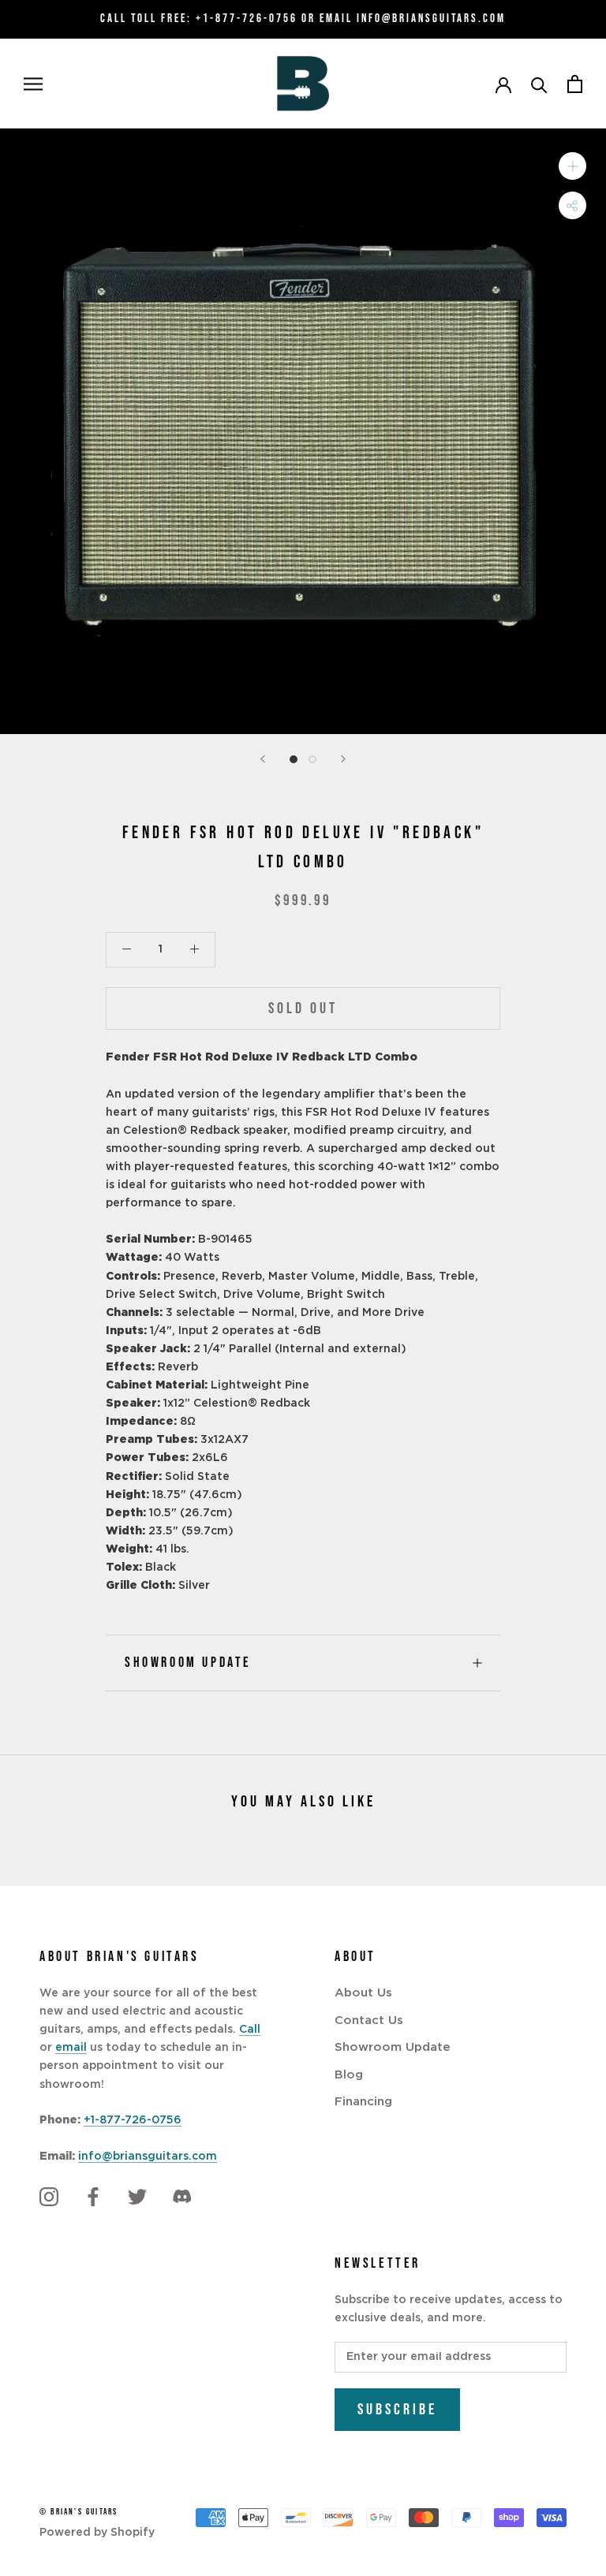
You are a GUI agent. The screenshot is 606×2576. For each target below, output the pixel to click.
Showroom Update (188, 1663)
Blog (349, 2075)
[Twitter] (137, 2198)
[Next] (343, 759)
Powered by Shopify (97, 2533)
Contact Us (369, 2021)
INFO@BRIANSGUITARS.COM (431, 19)
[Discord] (181, 2198)
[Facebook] (93, 2198)
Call (250, 2030)
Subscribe (397, 2410)
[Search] (539, 84)
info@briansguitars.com (148, 2157)
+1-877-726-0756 (247, 19)
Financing (363, 2102)
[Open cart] (575, 84)
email (71, 2048)
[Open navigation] (33, 84)
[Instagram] (49, 2198)
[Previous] (263, 759)
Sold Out (303, 1008)
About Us (363, 1993)
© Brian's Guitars (79, 2512)
